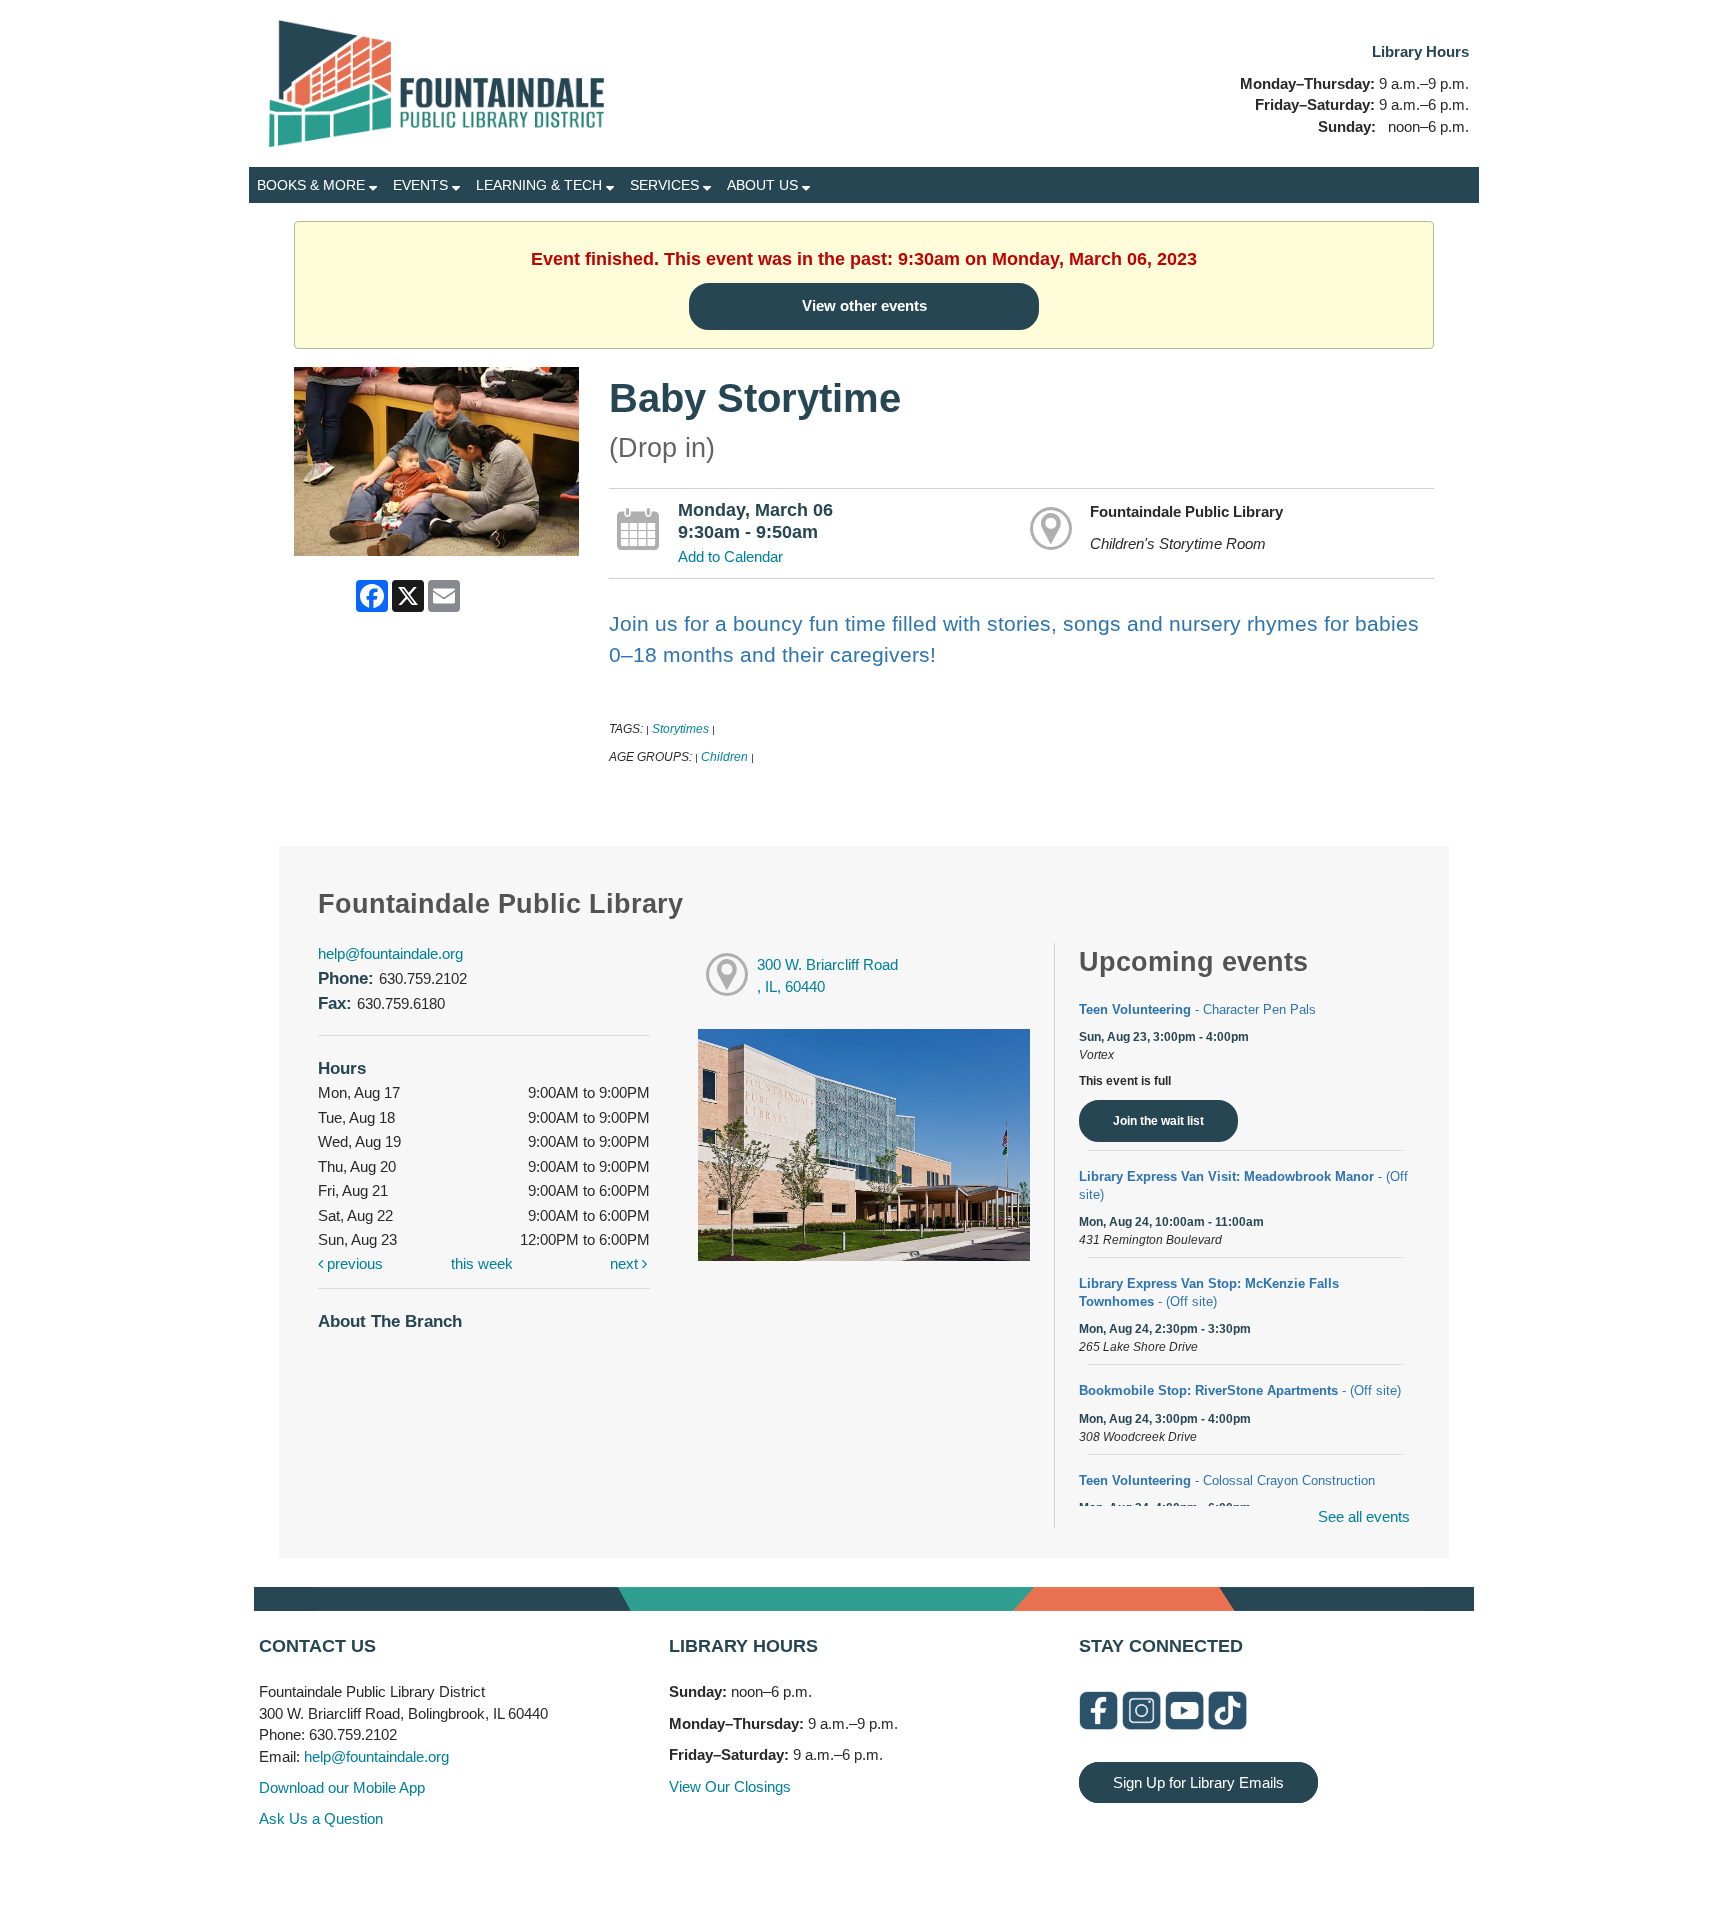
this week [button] (482, 1263)
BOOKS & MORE (313, 185)
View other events (864, 305)
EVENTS (422, 185)
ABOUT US (764, 185)
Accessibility (904, 1869)
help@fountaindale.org (390, 953)
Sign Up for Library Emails (1198, 1782)
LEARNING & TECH (541, 185)
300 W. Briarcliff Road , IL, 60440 (827, 976)
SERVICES (666, 185)
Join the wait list (1158, 1121)
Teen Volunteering (1197, 1009)
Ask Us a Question (321, 1818)
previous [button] (353, 1263)
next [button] (626, 1263)
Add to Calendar (730, 556)
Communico (986, 1869)
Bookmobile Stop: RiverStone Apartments (1240, 1390)
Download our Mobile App (342, 1787)
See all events (1364, 1516)
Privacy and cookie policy (782, 1869)
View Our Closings (730, 1786)
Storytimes (680, 729)
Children (724, 757)
